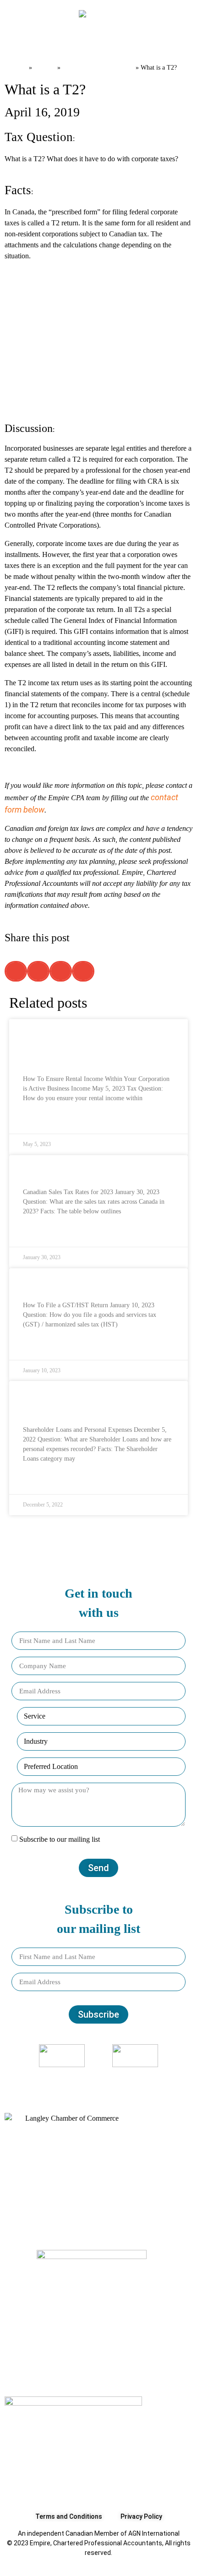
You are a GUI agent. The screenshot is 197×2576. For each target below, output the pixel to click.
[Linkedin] (105, 2078)
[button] (18, 44)
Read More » (41, 1120)
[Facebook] (80, 2078)
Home (16, 67)
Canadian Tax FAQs (98, 67)
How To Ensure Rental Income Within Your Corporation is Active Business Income (91, 1045)
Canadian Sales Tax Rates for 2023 (88, 1170)
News (45, 67)
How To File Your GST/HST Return (85, 1283)
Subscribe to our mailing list (60, 1840)
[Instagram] (93, 2078)
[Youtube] (117, 2078)
